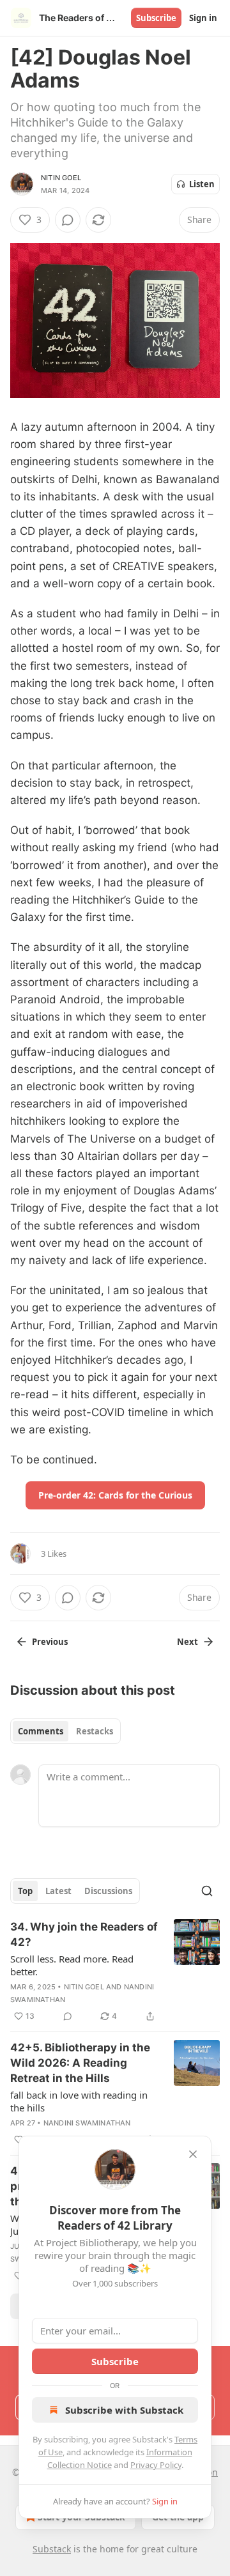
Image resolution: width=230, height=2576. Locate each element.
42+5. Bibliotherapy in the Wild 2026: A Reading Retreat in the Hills (80, 2063)
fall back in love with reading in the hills (79, 2101)
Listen (202, 184)
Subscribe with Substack (124, 2410)
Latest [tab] (58, 1891)
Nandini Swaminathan (87, 2123)
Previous (50, 1642)
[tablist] (65, 1731)
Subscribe (156, 18)
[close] (193, 2154)
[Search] (207, 1891)
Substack (52, 2549)
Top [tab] (25, 1891)
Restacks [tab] (95, 1731)
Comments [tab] (41, 1731)
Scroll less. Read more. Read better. (72, 1965)
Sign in (203, 18)
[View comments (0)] (68, 220)
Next (188, 1642)
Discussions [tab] (108, 1891)
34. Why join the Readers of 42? (84, 1934)
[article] (115, 1971)
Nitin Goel (61, 178)
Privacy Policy (156, 2465)
